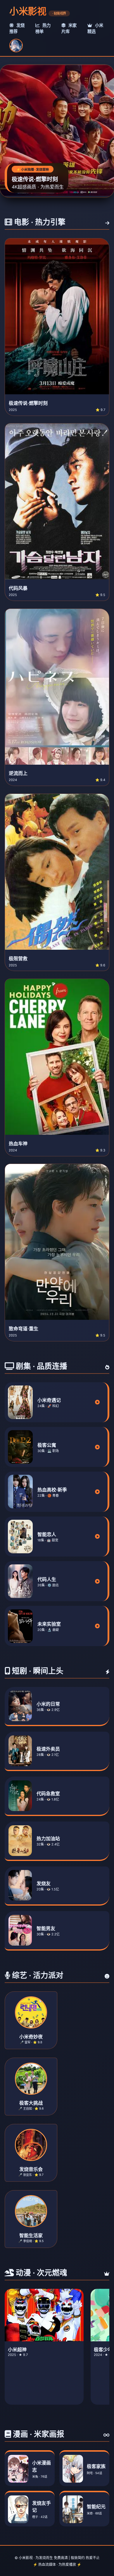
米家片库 (69, 28)
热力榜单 (43, 28)
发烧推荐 (17, 28)
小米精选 (95, 28)
